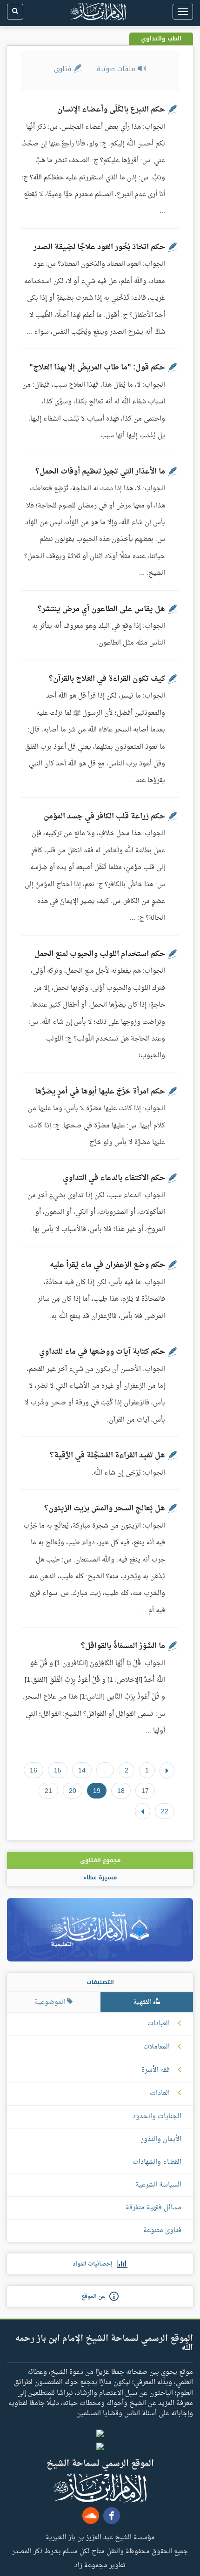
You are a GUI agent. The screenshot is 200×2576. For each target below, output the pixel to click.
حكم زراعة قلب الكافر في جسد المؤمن (104, 817)
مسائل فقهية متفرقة (153, 2208)
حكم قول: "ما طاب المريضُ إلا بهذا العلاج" (97, 368)
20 (73, 1791)
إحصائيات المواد (95, 2264)
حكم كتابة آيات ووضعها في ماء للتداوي (102, 1352)
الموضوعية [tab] (51, 2002)
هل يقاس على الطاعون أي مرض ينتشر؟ (101, 609)
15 (58, 1770)
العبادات (159, 2024)
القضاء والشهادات (157, 2162)
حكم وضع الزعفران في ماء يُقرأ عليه (107, 1265)
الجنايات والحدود (157, 2117)
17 (145, 1791)
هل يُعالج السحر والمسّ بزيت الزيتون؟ (105, 1509)
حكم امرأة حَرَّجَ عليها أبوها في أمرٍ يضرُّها (100, 1092)
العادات (160, 2094)
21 (48, 1791)
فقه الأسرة (156, 2070)
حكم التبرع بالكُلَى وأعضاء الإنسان (111, 110)
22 (165, 1811)
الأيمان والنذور (161, 2139)
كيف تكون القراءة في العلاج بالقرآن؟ (107, 679)
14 (82, 1770)
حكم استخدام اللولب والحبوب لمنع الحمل (100, 954)
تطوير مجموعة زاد (100, 2565)
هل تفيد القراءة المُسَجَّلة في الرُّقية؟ (107, 1456)
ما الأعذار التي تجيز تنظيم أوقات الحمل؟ (100, 472)
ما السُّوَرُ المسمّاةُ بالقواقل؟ (123, 1646)
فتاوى (64, 69)
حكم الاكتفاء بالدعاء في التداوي (114, 1178)
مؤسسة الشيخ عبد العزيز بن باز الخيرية (100, 2537)
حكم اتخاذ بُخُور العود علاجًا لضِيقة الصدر (99, 247)
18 (121, 1791)
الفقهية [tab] (143, 2002)
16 (33, 1770)
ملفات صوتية (117, 69)
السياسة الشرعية (158, 2185)
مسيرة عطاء (100, 1878)
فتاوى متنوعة (162, 2230)
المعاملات (157, 2047)
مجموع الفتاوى (100, 1860)
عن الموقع (95, 2297)
